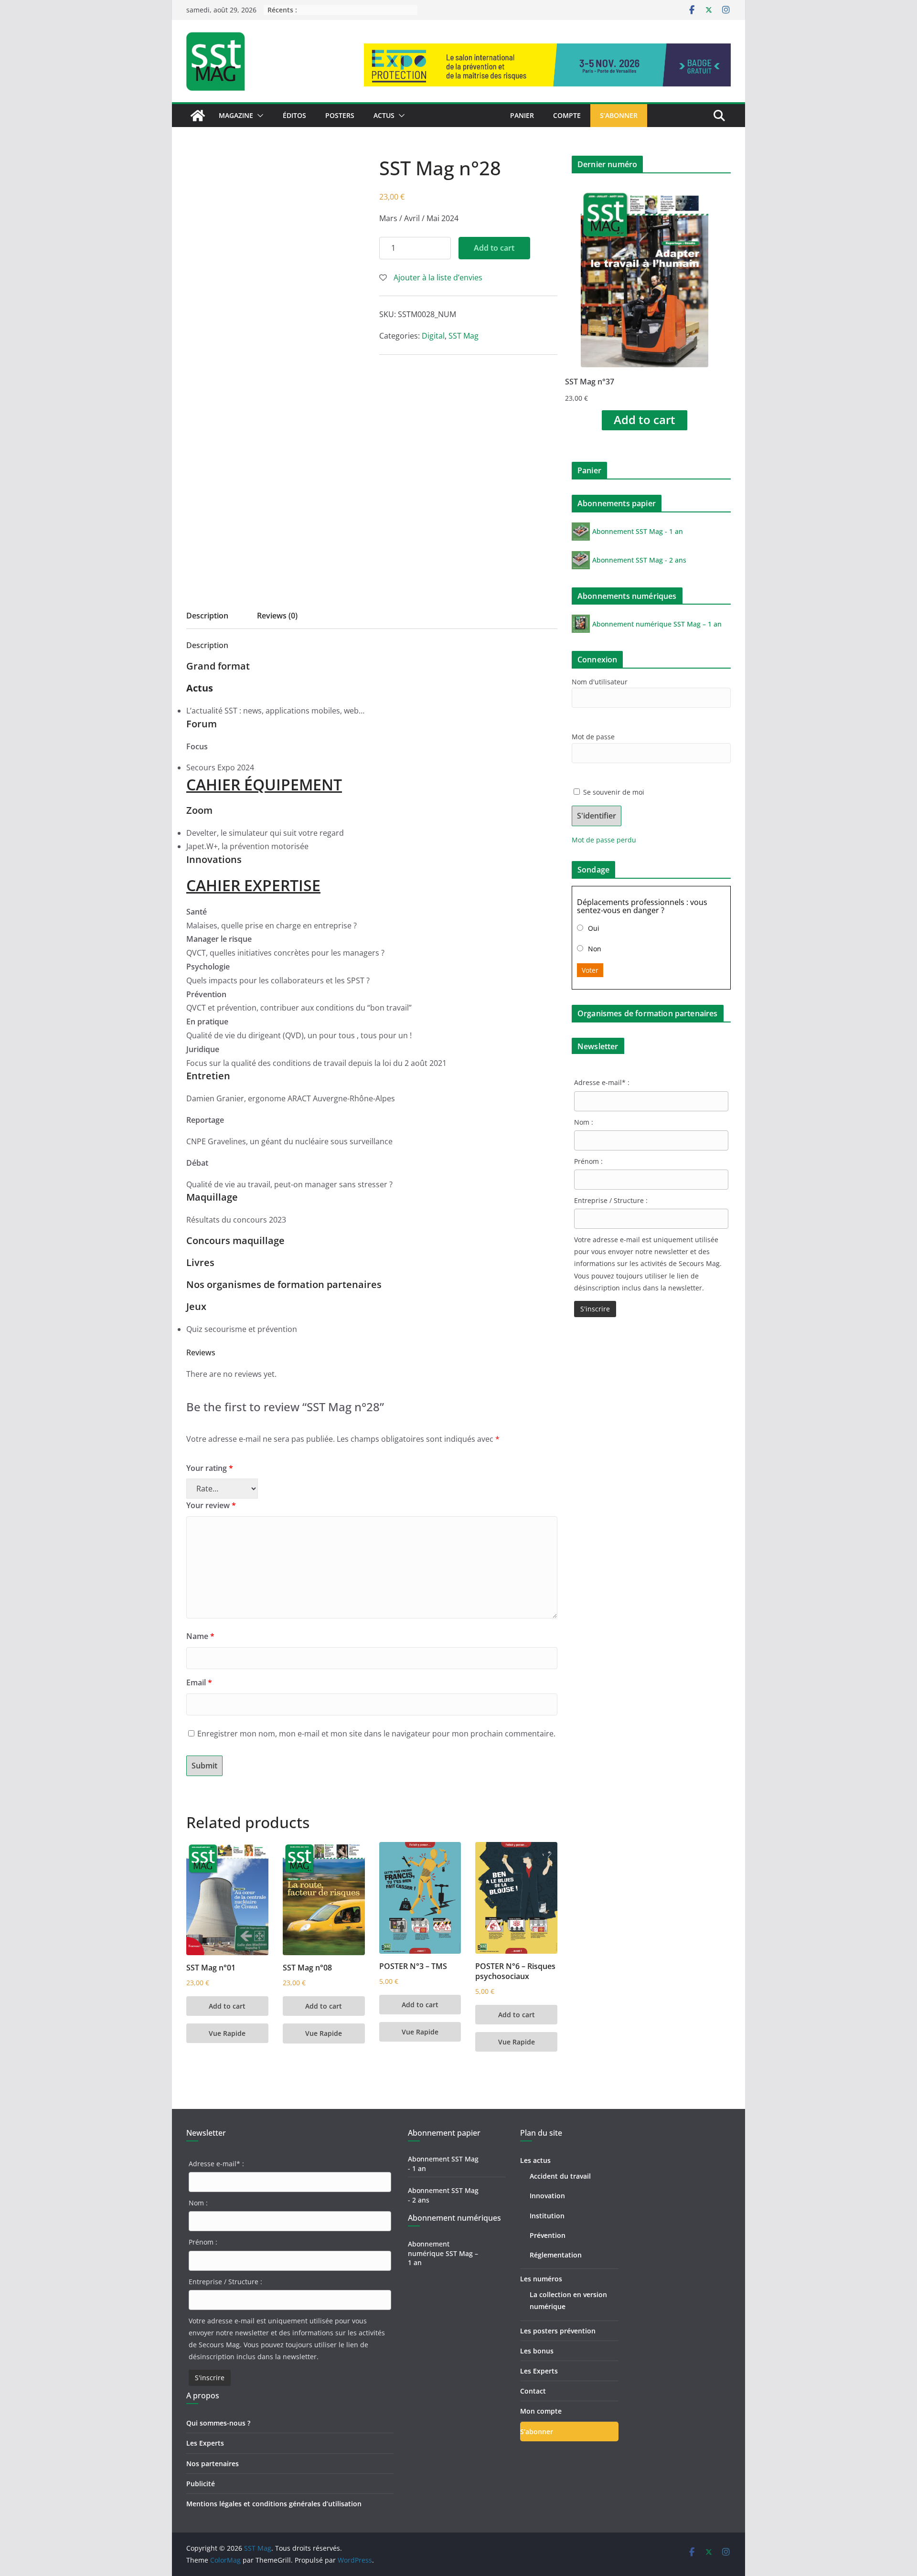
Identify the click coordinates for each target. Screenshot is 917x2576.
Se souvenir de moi (613, 792)
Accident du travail (560, 2176)
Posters (340, 115)
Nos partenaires (213, 2464)
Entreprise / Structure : (611, 1200)
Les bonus (537, 2351)
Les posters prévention (558, 2331)
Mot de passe (593, 737)
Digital (433, 336)
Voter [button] (590, 970)
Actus (384, 115)
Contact (533, 2391)
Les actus (535, 2160)
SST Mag (464, 336)
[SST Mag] (198, 116)
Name (200, 1636)
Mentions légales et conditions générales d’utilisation (274, 2504)
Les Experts (205, 2443)
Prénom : (588, 1161)
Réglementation (556, 2255)
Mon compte (541, 2411)
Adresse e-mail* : (602, 1082)
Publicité (201, 2484)
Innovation (547, 2196)
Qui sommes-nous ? (218, 2423)
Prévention (548, 2235)
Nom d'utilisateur (600, 682)
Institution (547, 2216)
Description (207, 616)
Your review (211, 1505)
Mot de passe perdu (604, 840)
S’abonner (619, 115)
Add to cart (494, 248)
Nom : (584, 1122)
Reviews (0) (277, 616)
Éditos (294, 115)
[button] (258, 116)
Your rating (210, 1468)
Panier (522, 115)
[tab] (207, 619)
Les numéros (541, 2279)
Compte (567, 115)
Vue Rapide (227, 2033)
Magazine (236, 115)
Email (199, 1682)
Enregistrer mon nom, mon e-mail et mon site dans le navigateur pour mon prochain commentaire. (376, 1734)
